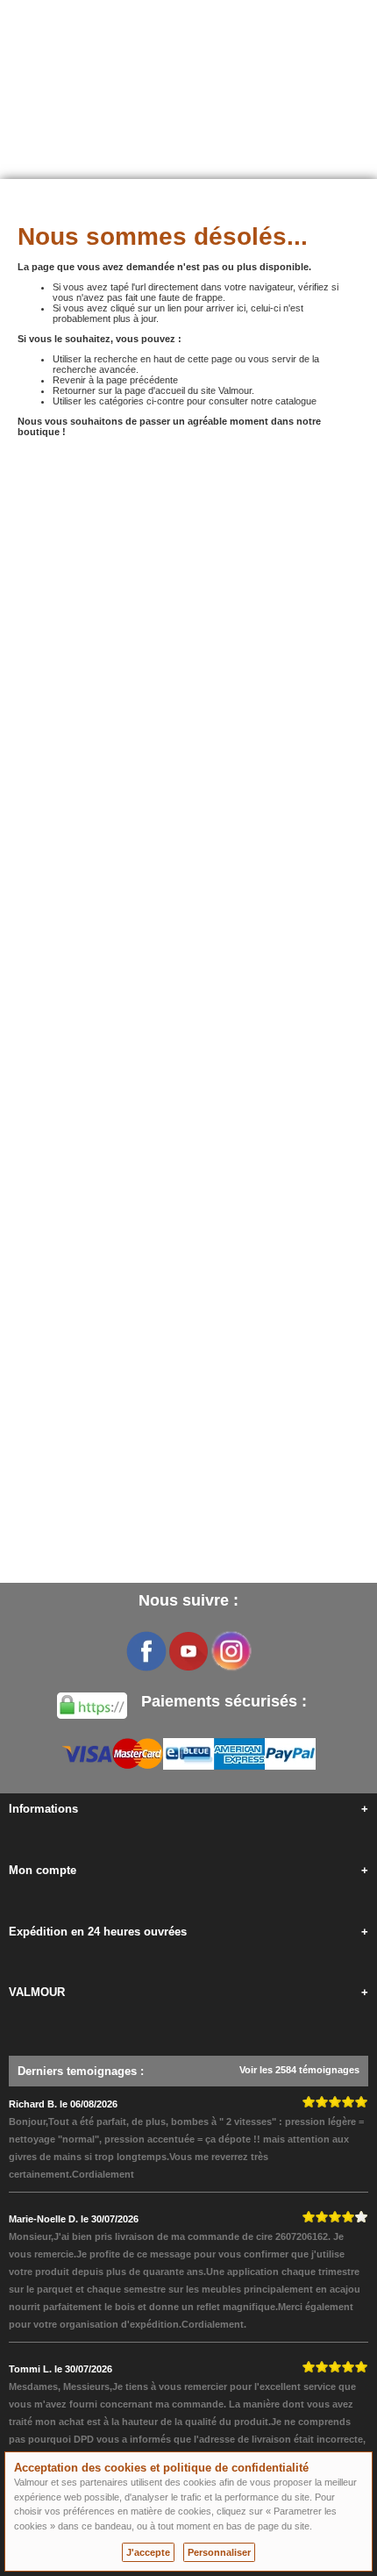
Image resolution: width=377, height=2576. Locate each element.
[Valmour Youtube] (188, 1651)
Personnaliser (219, 2552)
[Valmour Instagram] (231, 1651)
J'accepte (148, 2552)
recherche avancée (94, 369)
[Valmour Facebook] (146, 1651)
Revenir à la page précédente (115, 380)
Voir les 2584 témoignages (299, 2070)
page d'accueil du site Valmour (188, 390)
